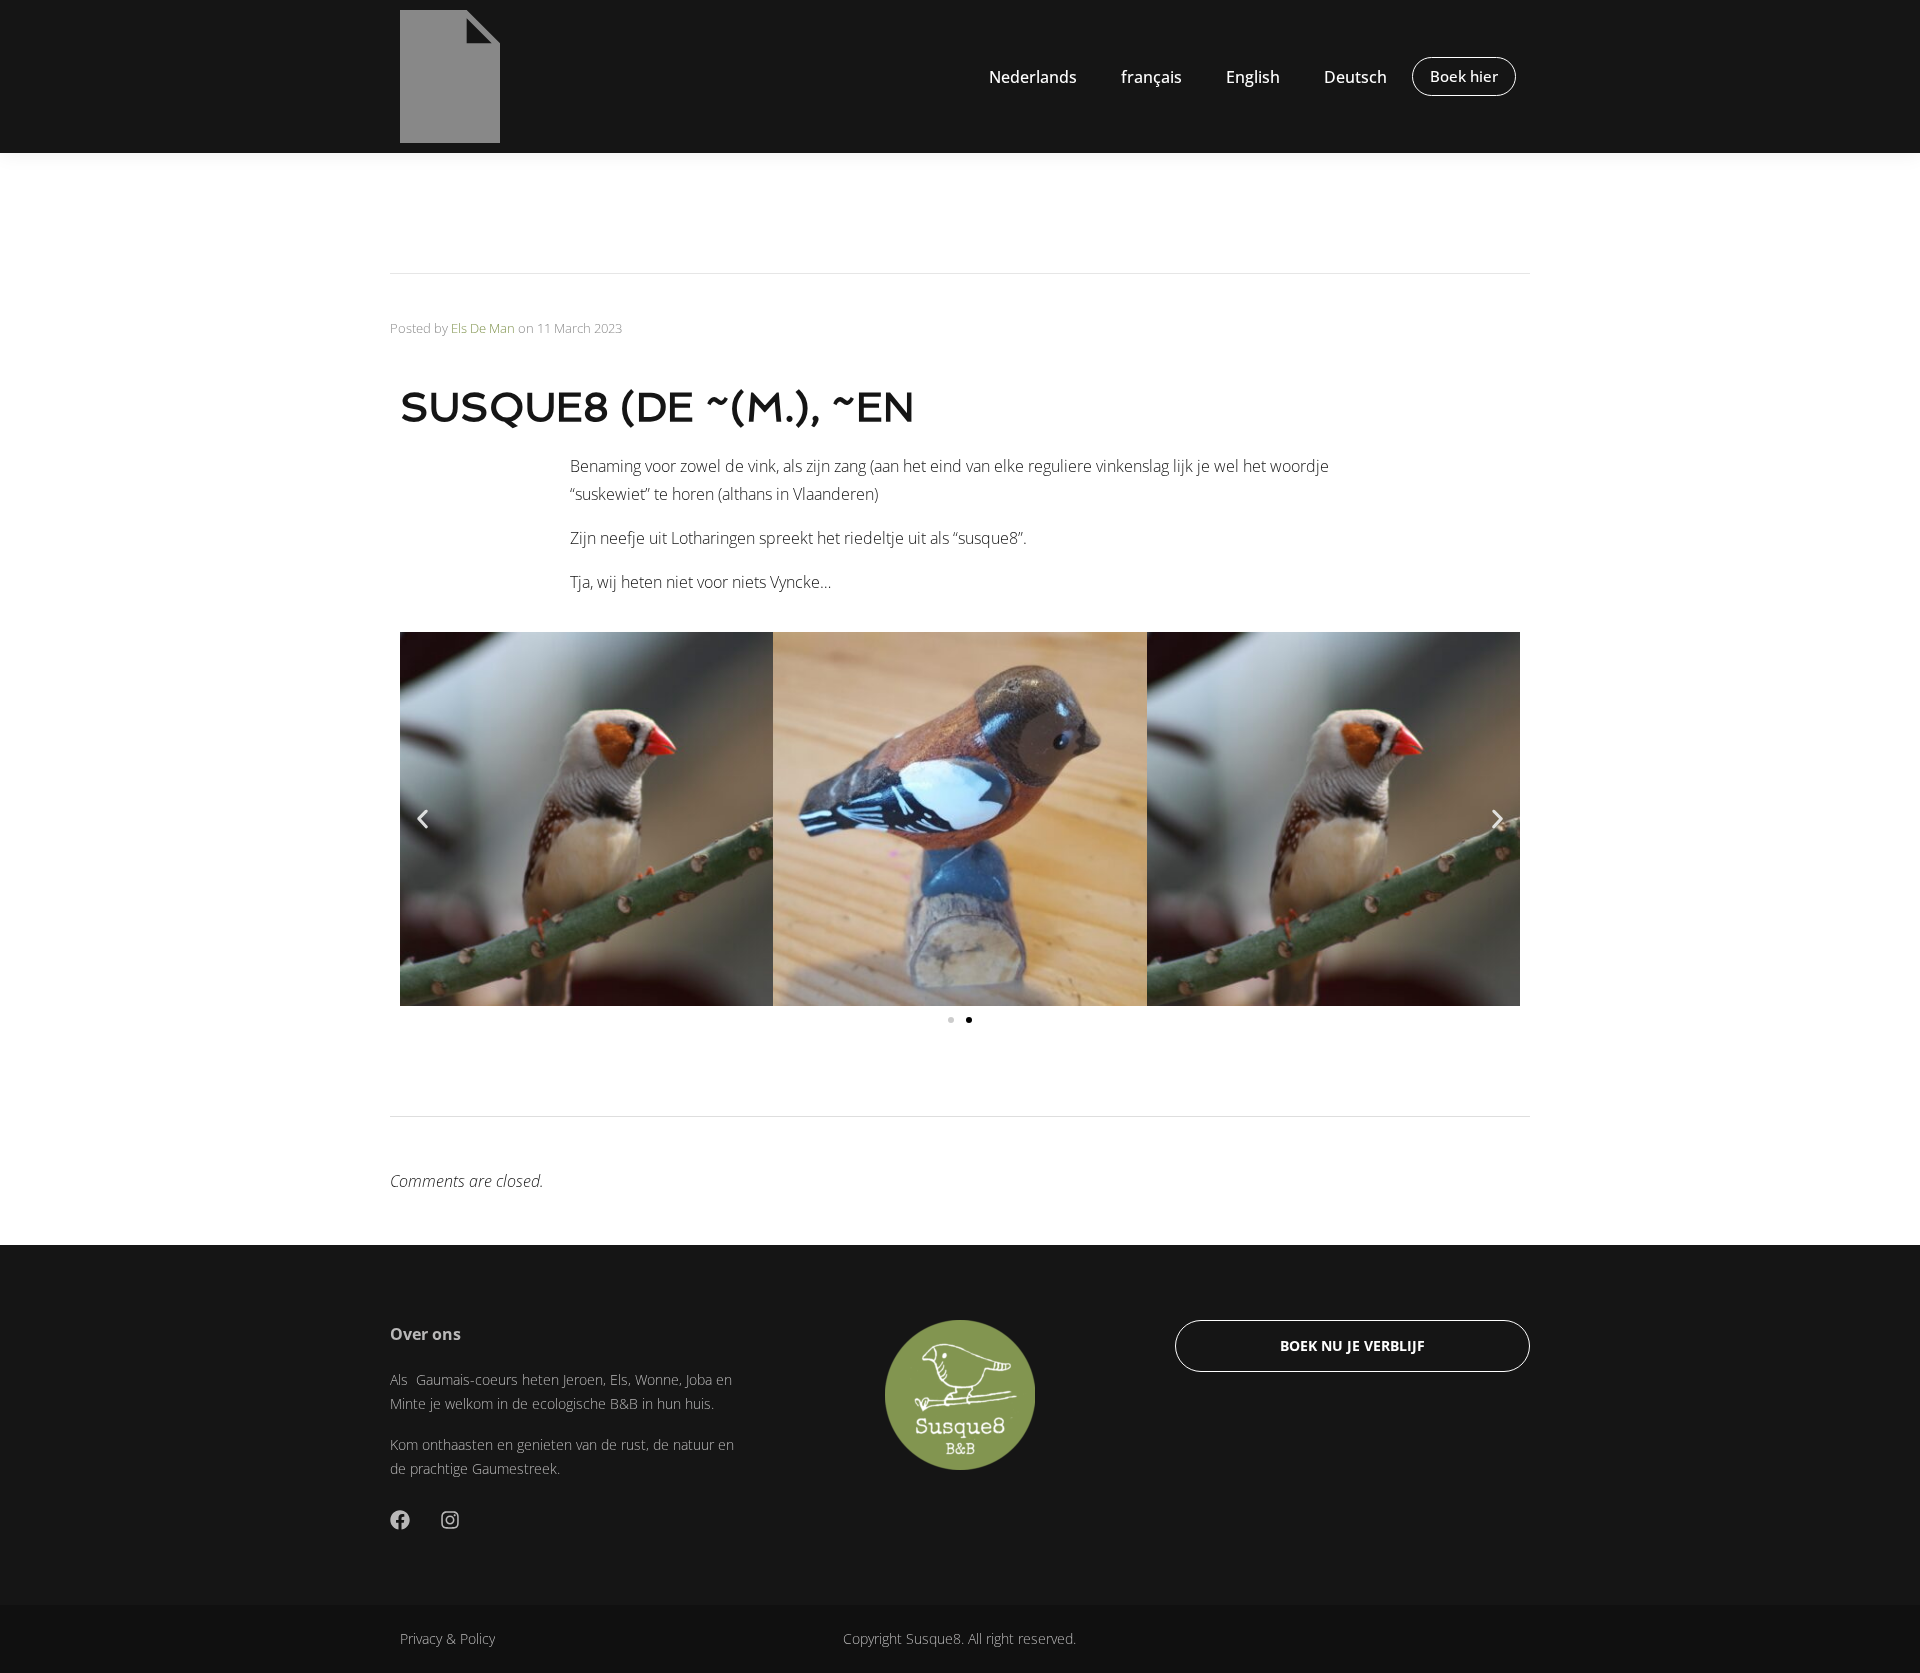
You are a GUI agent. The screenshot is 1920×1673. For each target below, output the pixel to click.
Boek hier (1464, 76)
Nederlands (1033, 77)
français (1151, 77)
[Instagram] (450, 1520)
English (1253, 77)
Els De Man (483, 328)
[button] (422, 818)
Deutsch (1355, 77)
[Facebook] (400, 1520)
